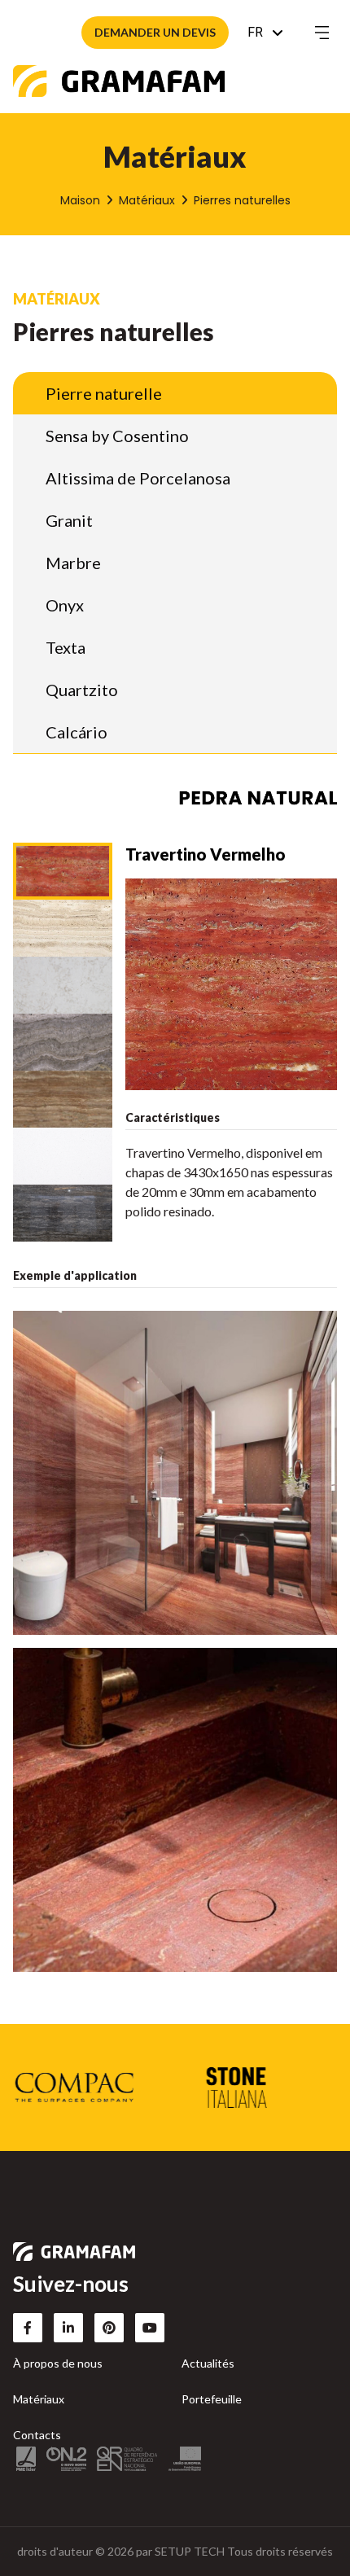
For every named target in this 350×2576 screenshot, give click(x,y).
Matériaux (147, 200)
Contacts (37, 2435)
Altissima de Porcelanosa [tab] (138, 478)
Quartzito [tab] (82, 690)
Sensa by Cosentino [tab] (117, 436)
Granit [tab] (69, 520)
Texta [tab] (66, 647)
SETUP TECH (190, 2551)
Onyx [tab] (65, 605)
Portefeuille (212, 2399)
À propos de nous (58, 2363)
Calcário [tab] (77, 732)
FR (255, 32)
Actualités (208, 2363)
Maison (80, 200)
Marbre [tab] (73, 563)
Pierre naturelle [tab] (104, 393)
